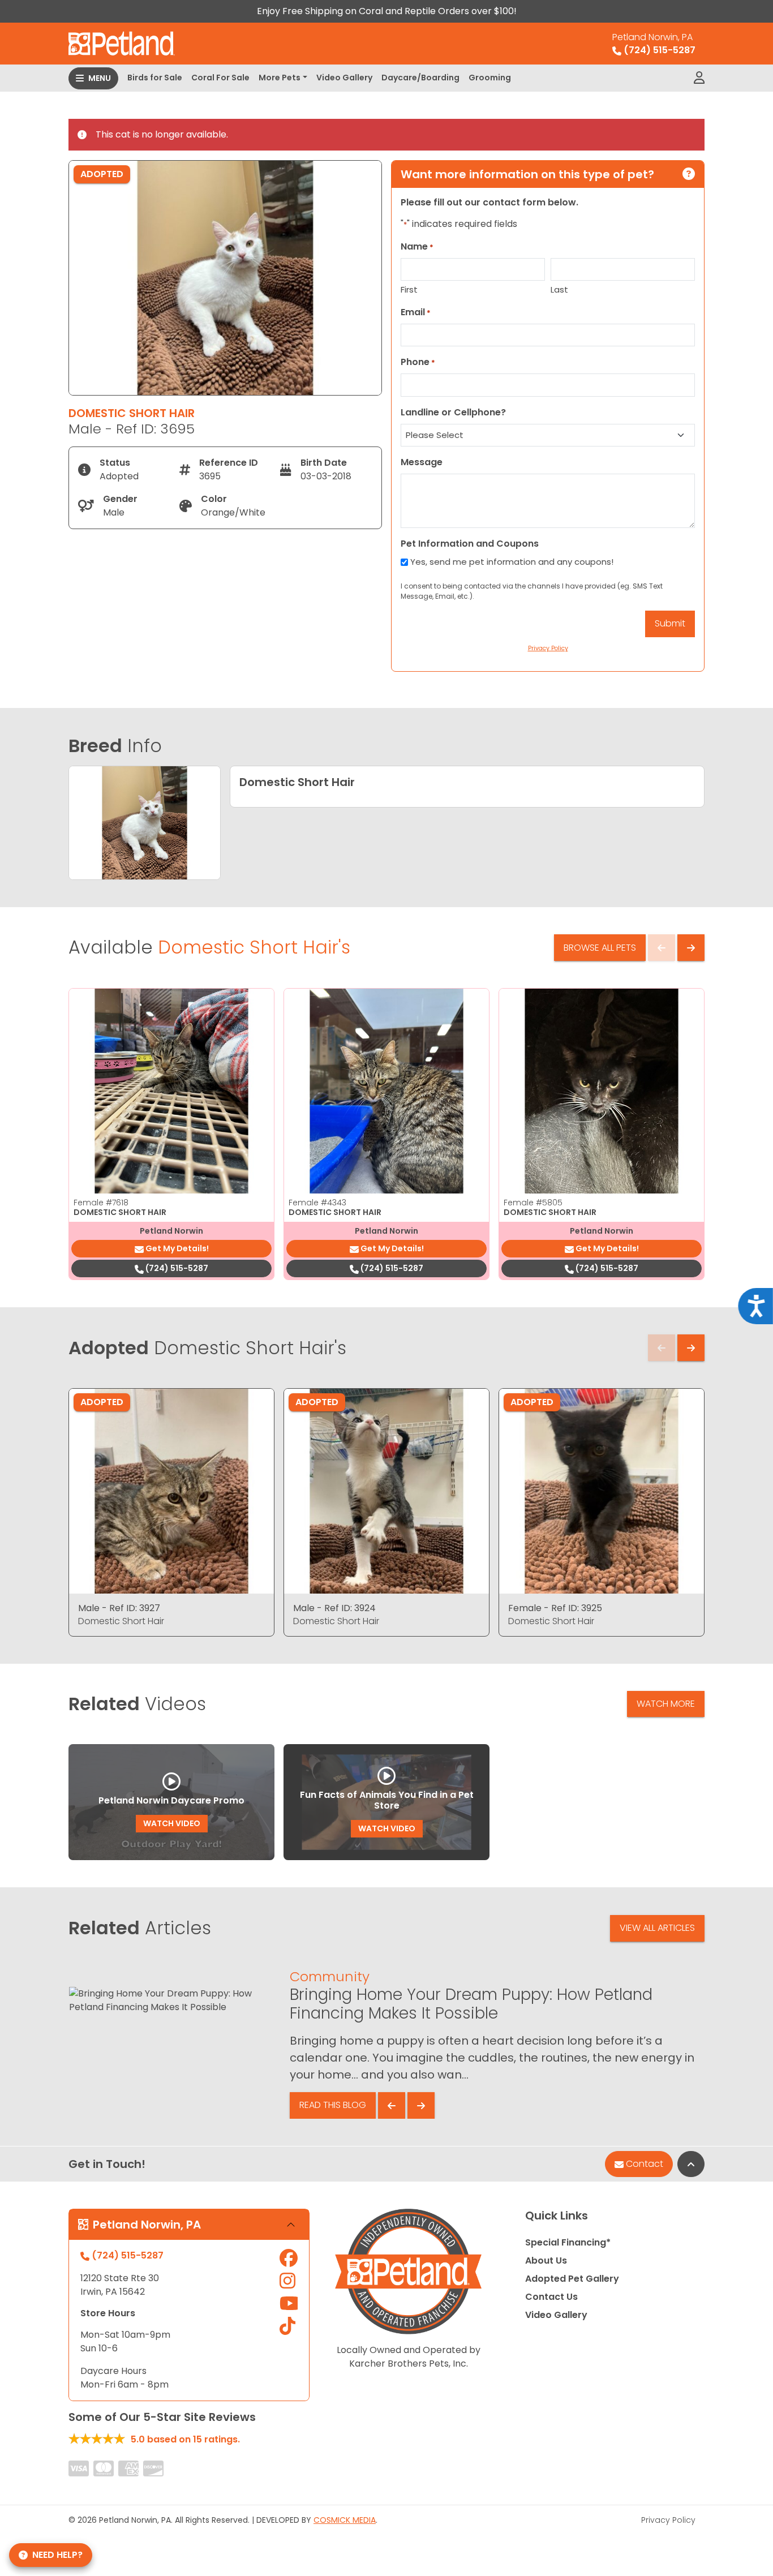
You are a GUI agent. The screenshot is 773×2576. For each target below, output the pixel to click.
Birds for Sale (155, 78)
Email (416, 312)
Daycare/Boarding (420, 78)
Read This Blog (333, 2105)
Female (101, 1203)
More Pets (280, 78)
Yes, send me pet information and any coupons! (512, 562)
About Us (546, 2261)
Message (422, 462)
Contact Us (551, 2297)
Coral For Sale (220, 78)
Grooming (490, 78)
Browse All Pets (600, 948)
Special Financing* (568, 2242)
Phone (418, 362)
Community (330, 1976)
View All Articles (657, 1928)
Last (559, 289)
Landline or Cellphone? (453, 412)
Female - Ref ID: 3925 (555, 1608)
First (409, 289)
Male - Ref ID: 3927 (119, 1608)
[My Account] (699, 78)
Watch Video (172, 1823)
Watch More (666, 1704)
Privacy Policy (668, 2520)
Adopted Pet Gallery (572, 2279)
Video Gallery (344, 78)
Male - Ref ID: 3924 (334, 1608)
